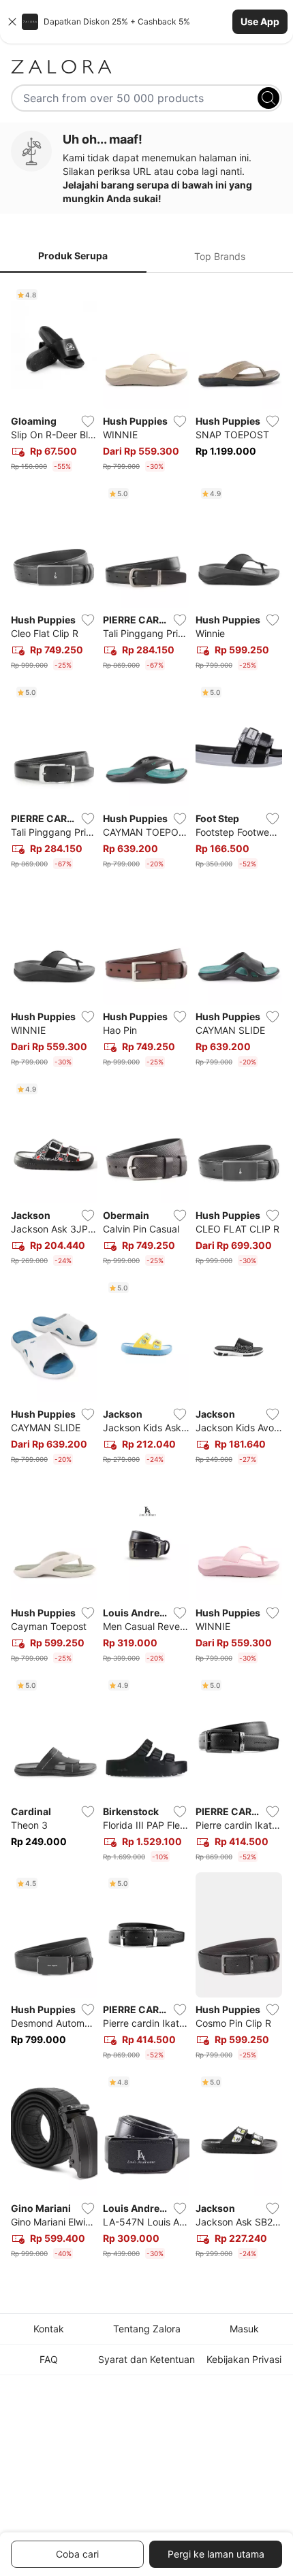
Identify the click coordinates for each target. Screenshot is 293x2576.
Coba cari (77, 2554)
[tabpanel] (146, 1274)
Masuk (244, 2329)
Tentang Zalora (147, 2329)
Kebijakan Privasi (244, 2359)
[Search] (268, 98)
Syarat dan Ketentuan (146, 2359)
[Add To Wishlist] (88, 421)
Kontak (49, 2329)
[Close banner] (12, 22)
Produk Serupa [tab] (73, 256)
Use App (260, 21)
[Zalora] (146, 67)
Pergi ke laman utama (216, 2554)
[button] (146, 22)
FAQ (49, 2359)
